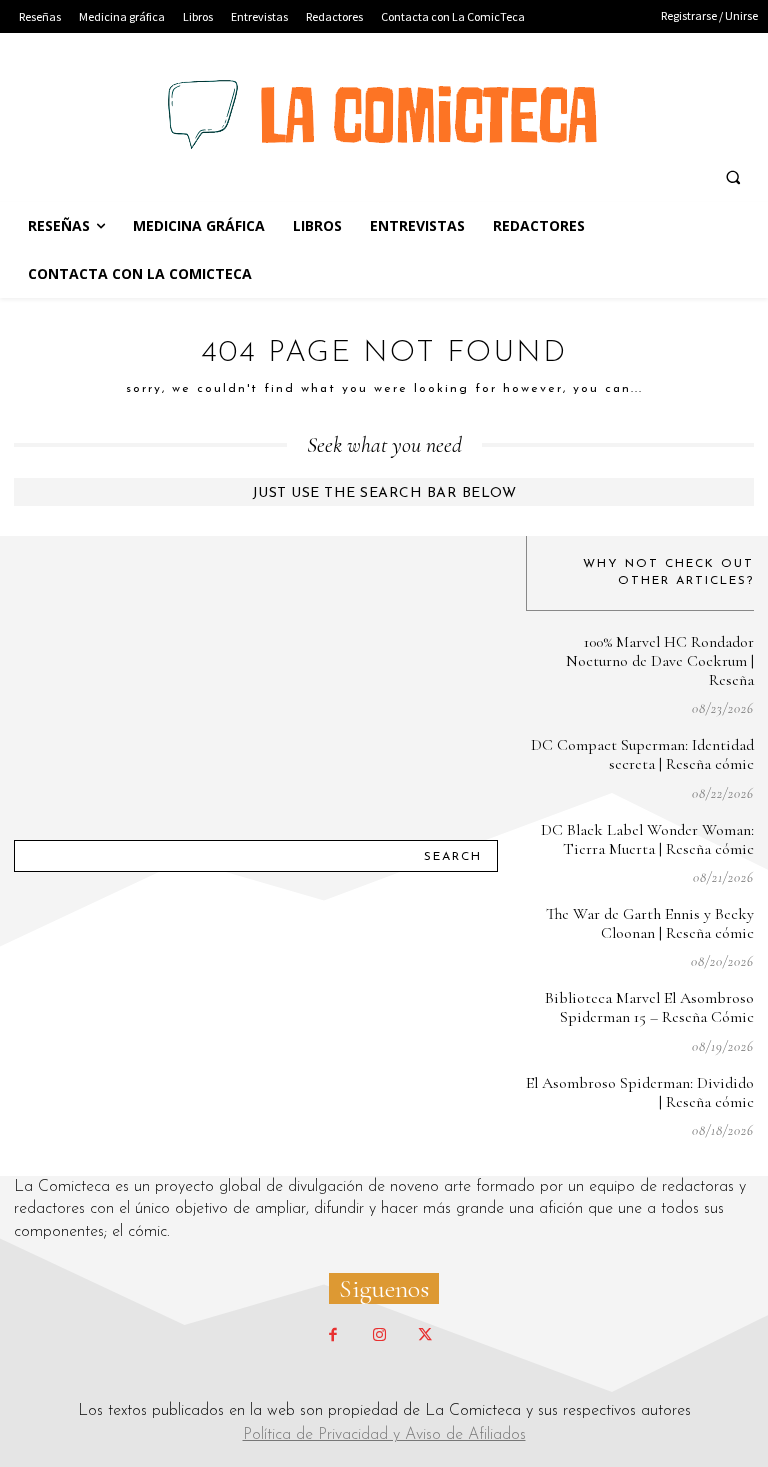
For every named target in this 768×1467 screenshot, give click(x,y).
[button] (733, 177)
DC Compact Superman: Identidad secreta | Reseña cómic (642, 754)
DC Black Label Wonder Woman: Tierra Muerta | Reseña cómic (647, 839)
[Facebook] (333, 1336)
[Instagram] (379, 1336)
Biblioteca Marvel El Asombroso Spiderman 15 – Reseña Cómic (649, 1007)
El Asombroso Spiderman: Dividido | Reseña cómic (640, 1092)
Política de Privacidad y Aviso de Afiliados (384, 1435)
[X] (425, 1336)
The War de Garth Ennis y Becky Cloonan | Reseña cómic (650, 923)
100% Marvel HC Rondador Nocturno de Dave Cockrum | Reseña (660, 661)
